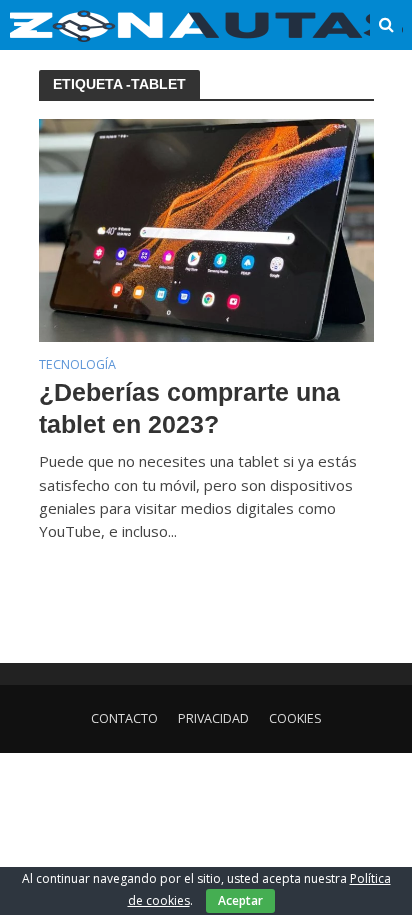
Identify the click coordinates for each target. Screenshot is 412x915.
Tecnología (77, 366)
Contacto (124, 718)
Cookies (295, 718)
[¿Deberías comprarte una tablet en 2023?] (206, 229)
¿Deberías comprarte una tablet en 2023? (189, 408)
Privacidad (213, 718)
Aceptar (240, 900)
